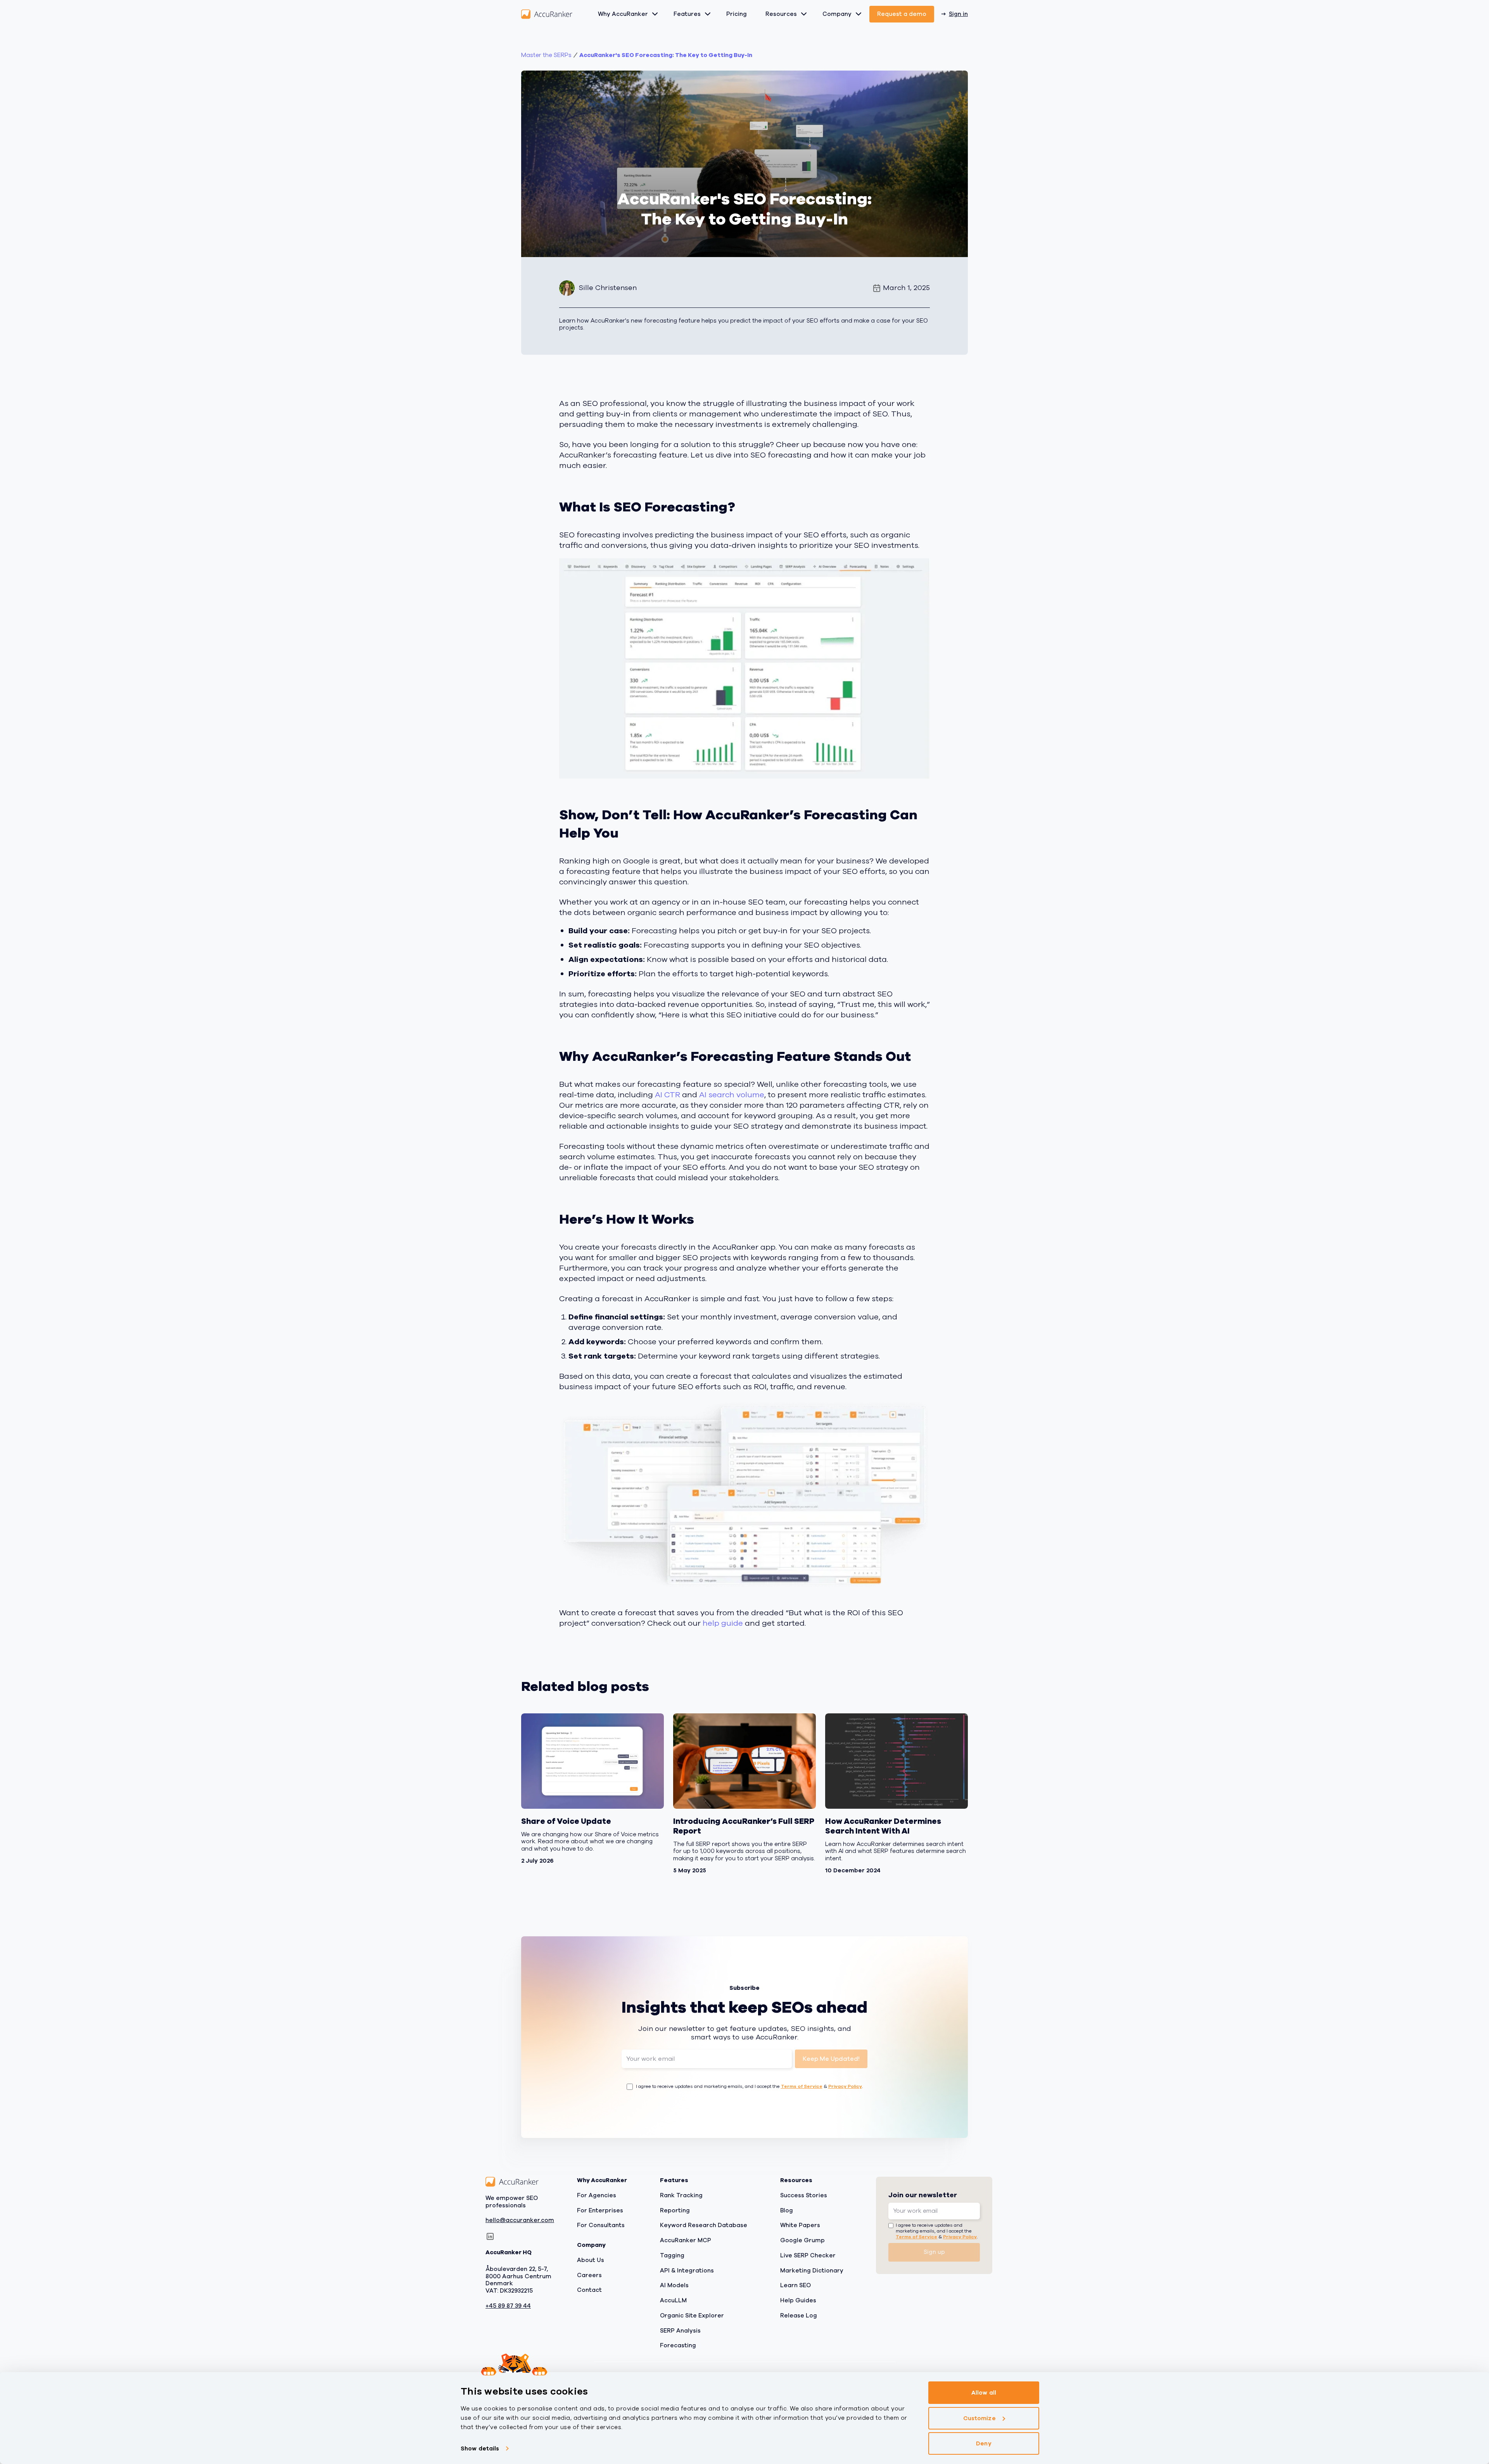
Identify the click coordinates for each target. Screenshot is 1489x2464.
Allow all (984, 2393)
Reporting (675, 2210)
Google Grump (802, 2240)
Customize (979, 2418)
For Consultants (601, 2225)
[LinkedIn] (490, 2236)
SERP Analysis (680, 2330)
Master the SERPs (546, 55)
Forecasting (678, 2345)
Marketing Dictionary (812, 2270)
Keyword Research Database (704, 2225)
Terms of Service (802, 2086)
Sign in (958, 14)
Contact (589, 2290)
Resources (781, 14)
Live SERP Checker (808, 2255)
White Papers (800, 2225)
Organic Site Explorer (692, 2315)
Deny (984, 2443)
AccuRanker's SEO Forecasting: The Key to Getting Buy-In (666, 55)
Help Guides (798, 2300)
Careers (589, 2275)
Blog (787, 2210)
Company (837, 14)
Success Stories (804, 2195)
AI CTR (668, 1095)
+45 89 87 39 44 (508, 2306)
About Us (591, 2260)
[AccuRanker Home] (547, 14)
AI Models (674, 2285)
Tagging (672, 2255)
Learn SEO (795, 2285)
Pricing (737, 14)
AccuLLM (673, 2300)
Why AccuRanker (623, 14)
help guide (723, 1623)
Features (687, 14)
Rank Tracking (681, 2195)
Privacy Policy (845, 2086)
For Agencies (597, 2195)
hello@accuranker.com (520, 2220)
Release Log (799, 2315)
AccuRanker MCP (686, 2240)
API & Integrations (687, 2270)
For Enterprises (600, 2210)
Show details (480, 2448)
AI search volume (732, 1095)
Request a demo (902, 14)
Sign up (934, 2252)
